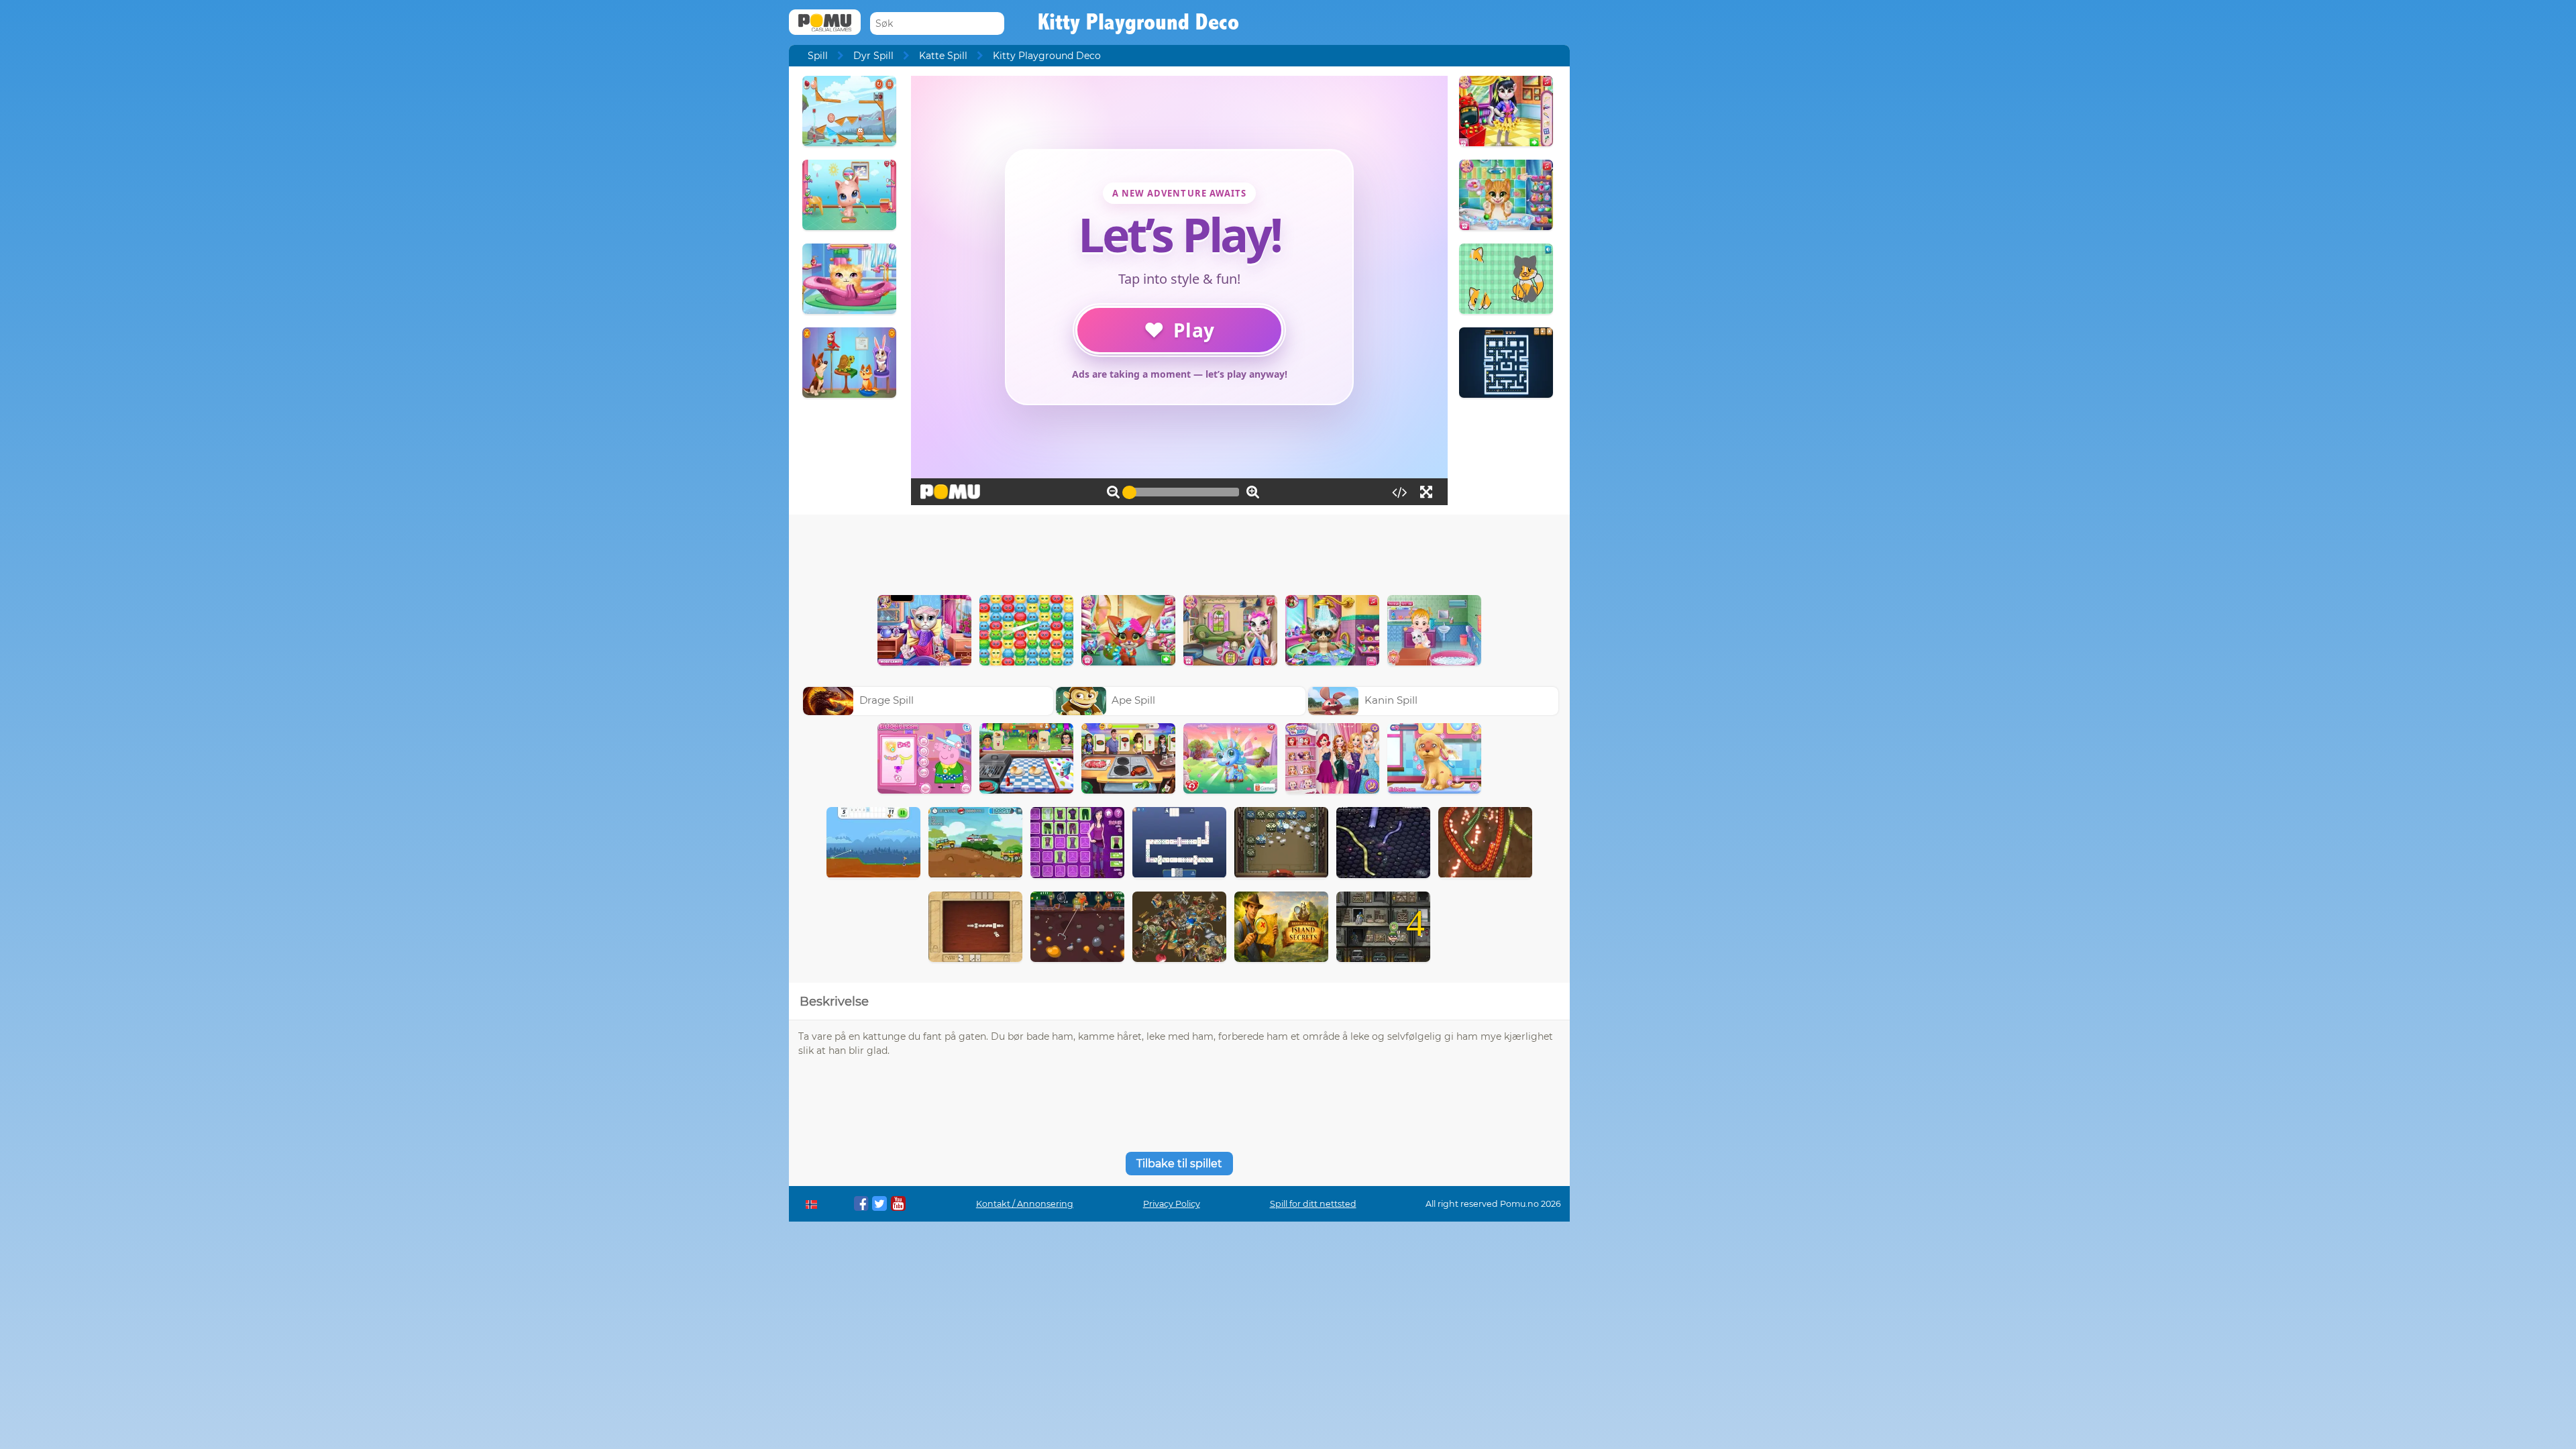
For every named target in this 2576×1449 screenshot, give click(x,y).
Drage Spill (887, 700)
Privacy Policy (1172, 1204)
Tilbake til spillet (1179, 1164)
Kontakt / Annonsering (1025, 1204)
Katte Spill (943, 56)
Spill (818, 56)
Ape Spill (1133, 700)
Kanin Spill (1391, 700)
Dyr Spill (873, 56)
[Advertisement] (1179, 551)
